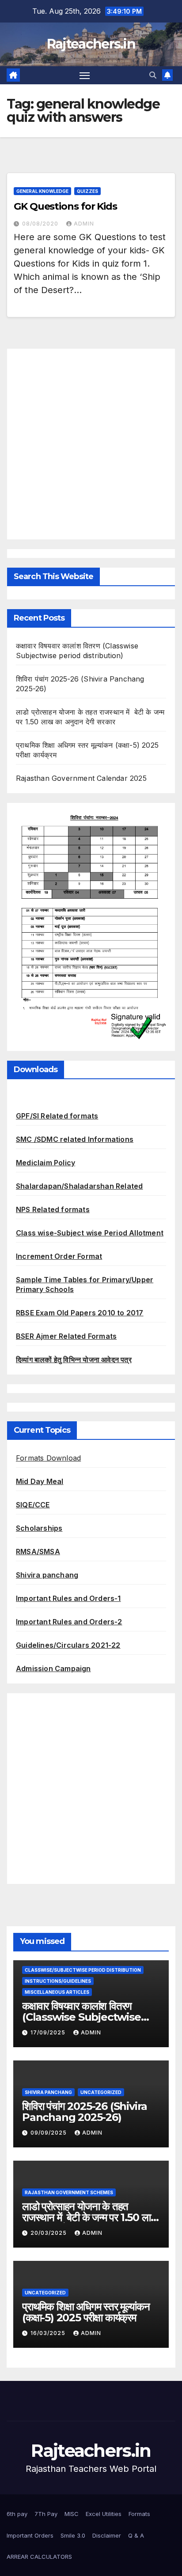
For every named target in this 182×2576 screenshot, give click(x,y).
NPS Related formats (53, 1209)
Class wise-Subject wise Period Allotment (90, 1233)
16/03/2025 (49, 2333)
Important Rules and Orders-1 (68, 1598)
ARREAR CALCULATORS (39, 2557)
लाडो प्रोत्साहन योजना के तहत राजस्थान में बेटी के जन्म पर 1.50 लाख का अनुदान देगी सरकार (90, 2217)
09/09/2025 (49, 2133)
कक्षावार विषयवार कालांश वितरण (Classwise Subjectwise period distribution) (82, 2017)
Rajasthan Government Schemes (69, 2192)
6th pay (17, 2514)
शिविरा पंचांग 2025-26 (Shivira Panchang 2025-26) (85, 2112)
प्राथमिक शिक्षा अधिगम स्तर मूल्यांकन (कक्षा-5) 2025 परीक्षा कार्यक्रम (86, 2312)
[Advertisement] (91, 444)
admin (84, 224)
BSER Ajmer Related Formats (66, 1336)
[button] (153, 75)
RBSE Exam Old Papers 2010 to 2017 (80, 1313)
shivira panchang (48, 2092)
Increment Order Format (59, 1256)
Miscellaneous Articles (57, 1992)
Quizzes (87, 191)
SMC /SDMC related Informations (75, 1139)
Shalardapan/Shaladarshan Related (79, 1186)
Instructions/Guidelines (58, 1981)
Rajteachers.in (91, 44)
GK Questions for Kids (65, 206)
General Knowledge (42, 191)
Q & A (136, 2535)
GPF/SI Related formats (57, 1116)
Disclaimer (107, 2535)
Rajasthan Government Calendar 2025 (81, 778)
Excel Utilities (104, 2514)
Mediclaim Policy (45, 1163)
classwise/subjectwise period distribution (83, 1970)
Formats (139, 2514)
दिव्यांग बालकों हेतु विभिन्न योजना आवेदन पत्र (74, 1360)
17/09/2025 (49, 2032)
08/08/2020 (41, 224)
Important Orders (30, 2535)
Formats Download (48, 1458)
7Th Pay (46, 2514)
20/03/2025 (49, 2233)
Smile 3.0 (73, 2535)
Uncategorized (101, 2092)
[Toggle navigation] (85, 75)
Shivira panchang (47, 1575)
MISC (72, 2514)
